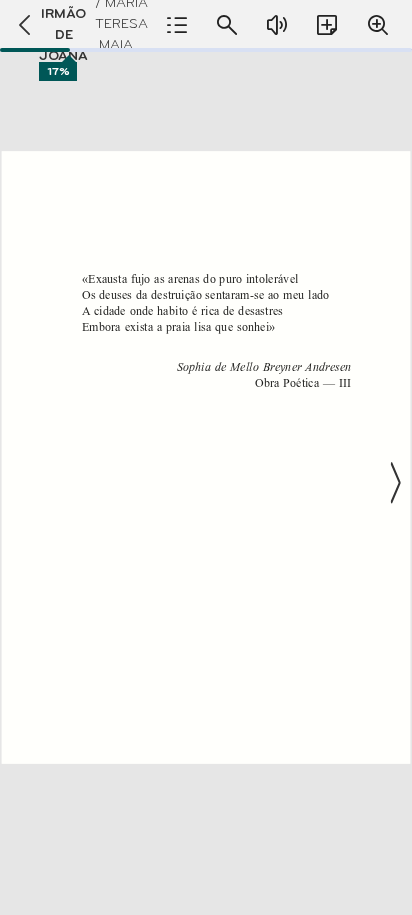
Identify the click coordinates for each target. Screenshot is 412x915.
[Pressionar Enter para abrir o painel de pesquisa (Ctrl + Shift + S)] (227, 25)
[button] (206, 482)
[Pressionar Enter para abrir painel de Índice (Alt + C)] (177, 25)
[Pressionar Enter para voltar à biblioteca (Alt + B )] (19, 25)
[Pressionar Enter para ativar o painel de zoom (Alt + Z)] (378, 25)
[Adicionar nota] (327, 25)
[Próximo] (394, 483)
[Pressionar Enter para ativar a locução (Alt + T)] (277, 25)
